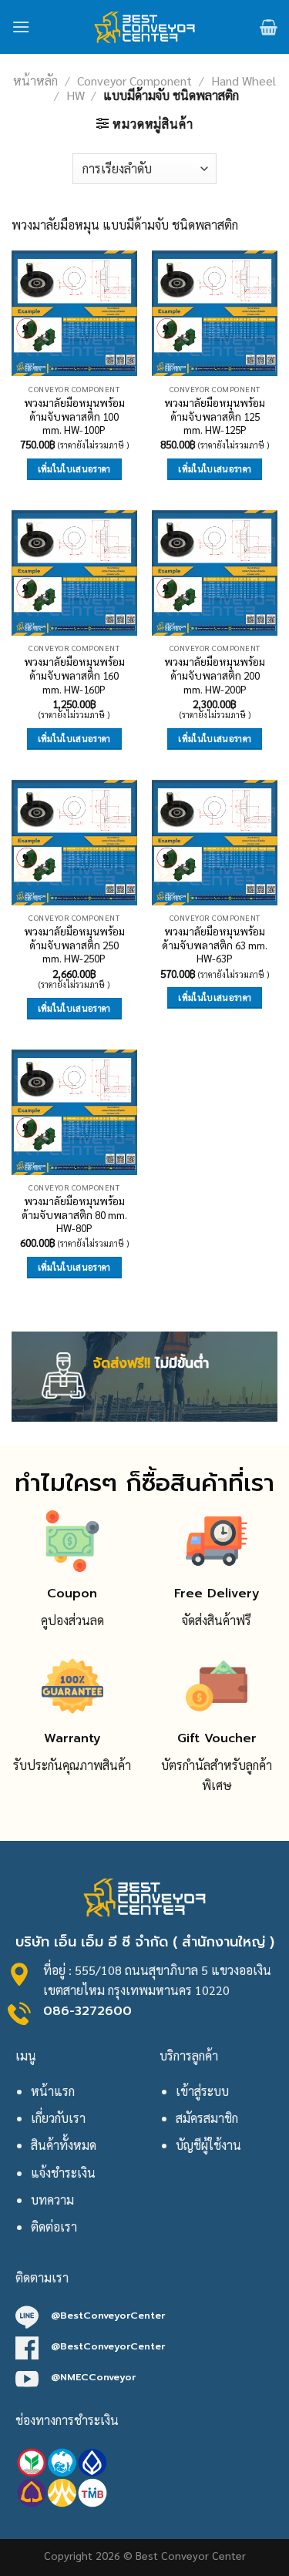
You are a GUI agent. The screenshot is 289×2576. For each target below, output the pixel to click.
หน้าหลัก (35, 81)
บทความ (52, 2200)
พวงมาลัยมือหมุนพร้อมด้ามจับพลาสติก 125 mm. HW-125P (215, 416)
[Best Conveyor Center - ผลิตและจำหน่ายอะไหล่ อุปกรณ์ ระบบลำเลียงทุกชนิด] (144, 27)
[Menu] (21, 27)
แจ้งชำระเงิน (63, 2173)
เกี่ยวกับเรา (58, 2118)
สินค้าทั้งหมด (64, 2145)
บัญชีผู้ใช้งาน (208, 2145)
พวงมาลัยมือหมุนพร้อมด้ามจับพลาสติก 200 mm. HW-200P (215, 675)
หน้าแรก (53, 2091)
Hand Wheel (244, 81)
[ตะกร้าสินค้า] (269, 27)
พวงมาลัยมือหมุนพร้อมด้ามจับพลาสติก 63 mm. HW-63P (215, 945)
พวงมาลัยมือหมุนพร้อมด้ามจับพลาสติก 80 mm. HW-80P (74, 1214)
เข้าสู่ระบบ (202, 2091)
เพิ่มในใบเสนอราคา (74, 469)
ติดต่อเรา (54, 2227)
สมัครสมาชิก (207, 2118)
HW (76, 95)
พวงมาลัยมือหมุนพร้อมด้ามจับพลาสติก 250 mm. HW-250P (74, 945)
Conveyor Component (134, 81)
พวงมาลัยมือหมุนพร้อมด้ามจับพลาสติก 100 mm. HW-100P (74, 416)
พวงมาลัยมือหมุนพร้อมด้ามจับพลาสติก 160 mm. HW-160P (74, 675)
